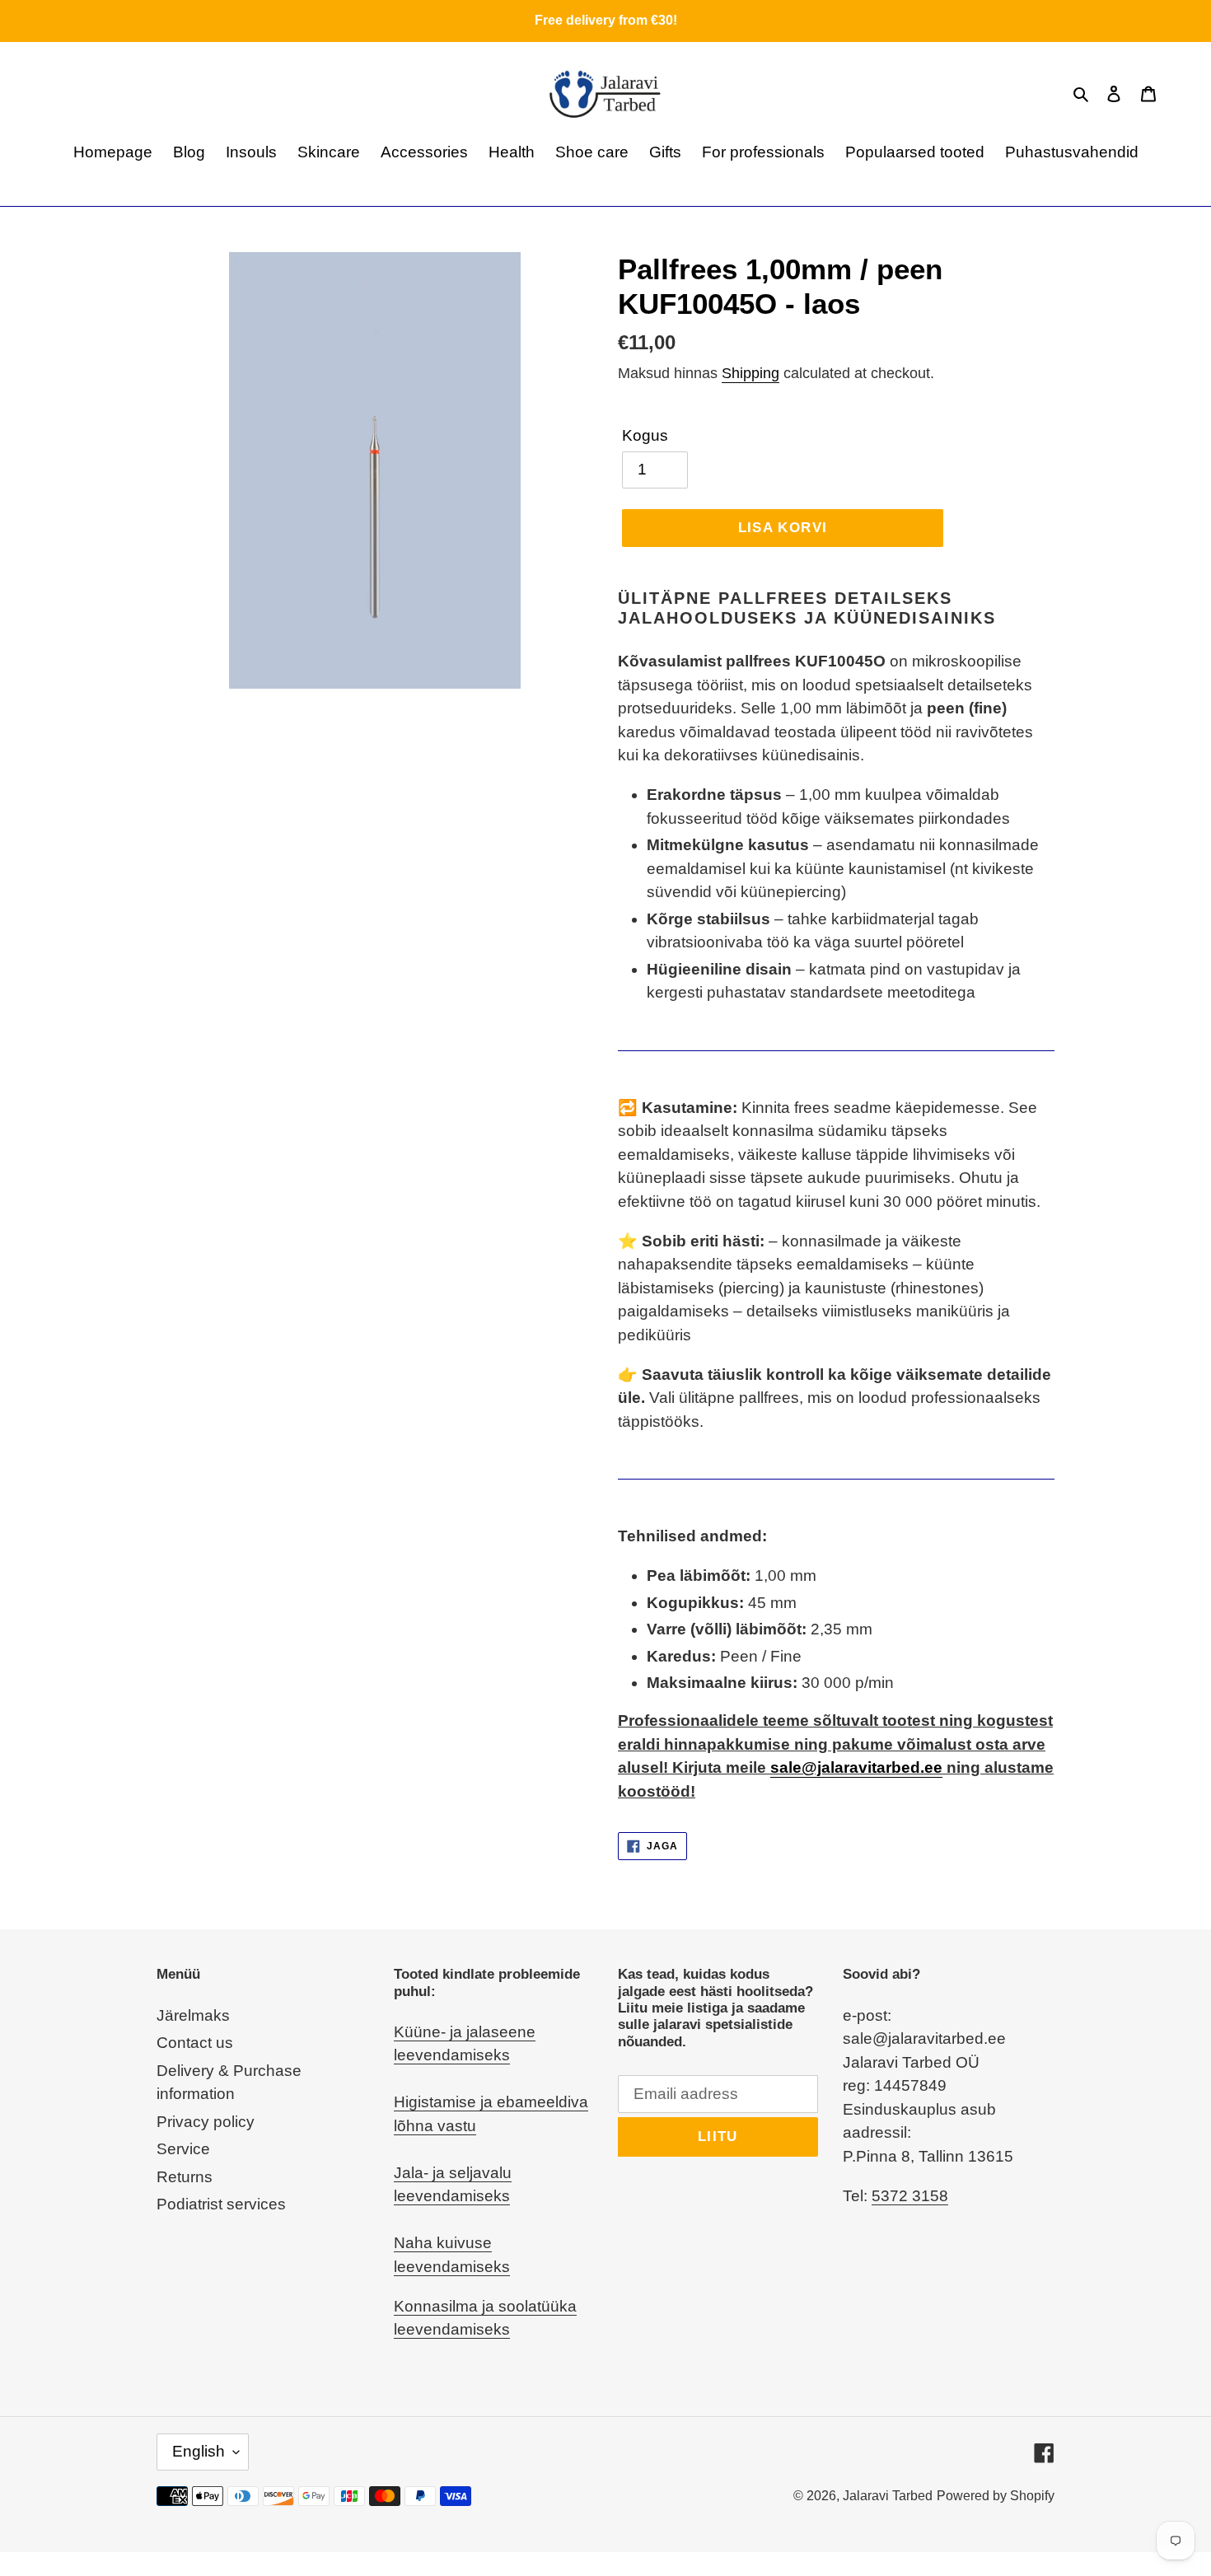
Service (183, 2149)
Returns (185, 2177)
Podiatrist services (221, 2204)
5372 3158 (910, 2196)
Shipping (750, 373)
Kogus (645, 435)
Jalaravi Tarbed (888, 2496)
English (199, 2451)
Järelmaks (193, 2015)
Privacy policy (206, 2122)
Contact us (195, 2043)
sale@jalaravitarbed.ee (856, 1767)
